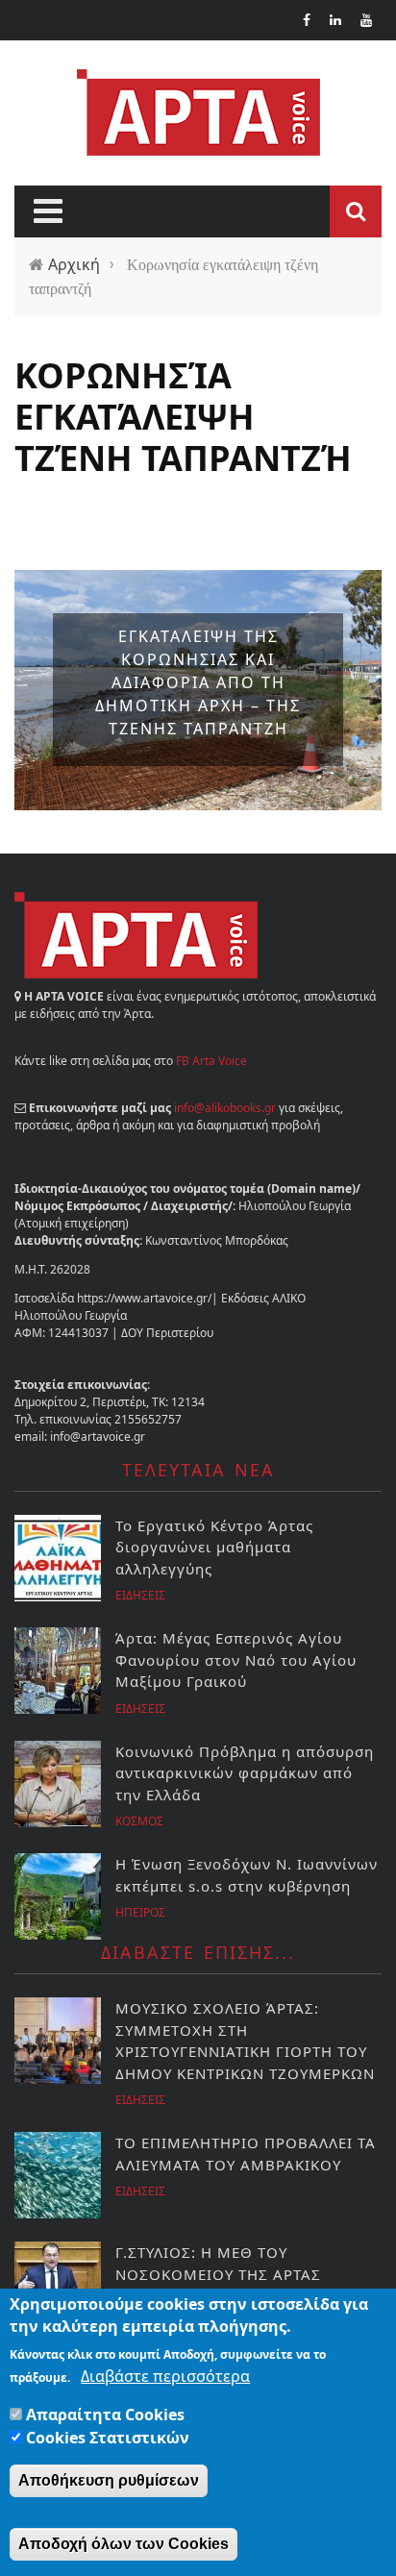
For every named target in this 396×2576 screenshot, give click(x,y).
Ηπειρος (140, 1912)
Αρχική (74, 264)
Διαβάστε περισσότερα (165, 2376)
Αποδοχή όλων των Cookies (124, 2544)
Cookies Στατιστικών (108, 2438)
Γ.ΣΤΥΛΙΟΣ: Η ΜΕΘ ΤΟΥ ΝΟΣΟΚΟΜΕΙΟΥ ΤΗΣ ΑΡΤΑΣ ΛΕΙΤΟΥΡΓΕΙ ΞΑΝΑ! (218, 2274)
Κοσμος (139, 1821)
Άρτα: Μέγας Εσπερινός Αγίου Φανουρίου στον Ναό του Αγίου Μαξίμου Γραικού (236, 1660)
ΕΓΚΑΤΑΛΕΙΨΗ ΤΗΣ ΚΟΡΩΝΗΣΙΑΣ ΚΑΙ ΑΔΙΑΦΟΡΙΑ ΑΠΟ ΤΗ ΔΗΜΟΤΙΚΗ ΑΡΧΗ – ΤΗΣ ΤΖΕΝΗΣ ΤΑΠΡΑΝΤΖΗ (198, 682)
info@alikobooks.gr (225, 1108)
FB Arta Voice (211, 1061)
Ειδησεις (140, 1595)
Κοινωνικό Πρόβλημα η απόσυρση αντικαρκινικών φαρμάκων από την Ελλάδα (245, 1773)
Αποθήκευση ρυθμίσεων (109, 2480)
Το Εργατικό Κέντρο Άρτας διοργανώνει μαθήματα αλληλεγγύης (214, 1547)
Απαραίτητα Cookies (105, 2415)
